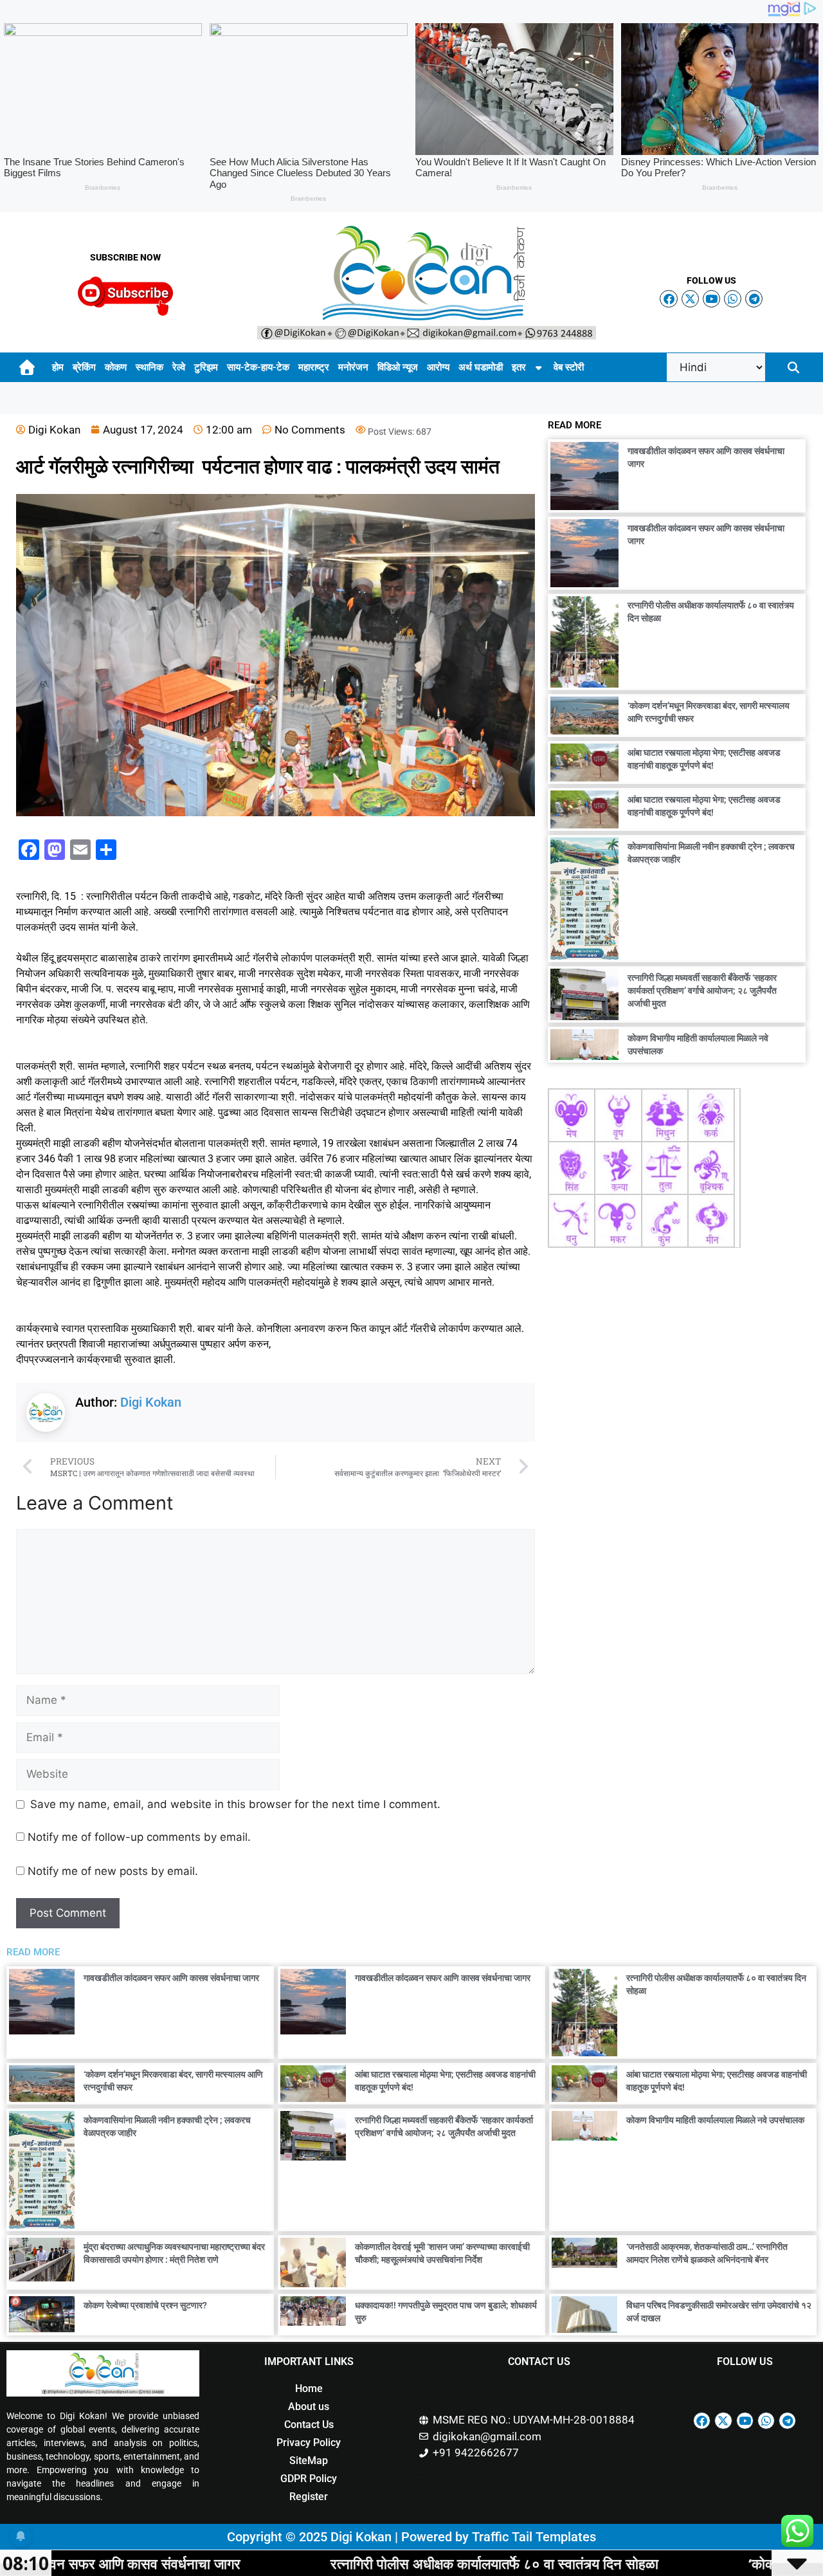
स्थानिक (149, 367)
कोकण (116, 367)
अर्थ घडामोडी (481, 367)
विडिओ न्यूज (398, 367)
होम (58, 367)
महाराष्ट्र (314, 367)
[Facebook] (668, 299)
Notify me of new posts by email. (113, 1871)
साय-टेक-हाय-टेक (258, 367)
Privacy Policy (309, 2443)
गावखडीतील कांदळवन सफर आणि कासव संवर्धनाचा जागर (171, 1978)
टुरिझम (206, 367)
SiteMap (309, 2461)
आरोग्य (438, 367)
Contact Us (309, 2425)
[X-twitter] (690, 299)
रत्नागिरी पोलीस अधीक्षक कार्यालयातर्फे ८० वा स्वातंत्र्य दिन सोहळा (349, 2563)
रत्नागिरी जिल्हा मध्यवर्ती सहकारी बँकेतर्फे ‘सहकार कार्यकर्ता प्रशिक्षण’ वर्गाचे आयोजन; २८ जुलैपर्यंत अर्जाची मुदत (702, 991)
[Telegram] (754, 299)
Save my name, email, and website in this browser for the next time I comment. (235, 1804)
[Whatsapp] (733, 299)
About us (309, 2407)
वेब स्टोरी (569, 367)
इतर (519, 367)
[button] (793, 368)
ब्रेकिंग (84, 367)
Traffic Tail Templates (534, 2537)
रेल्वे (179, 367)
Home (309, 2389)
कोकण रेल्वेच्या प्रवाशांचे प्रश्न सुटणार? (145, 2305)
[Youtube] (711, 299)
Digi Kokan (151, 1402)
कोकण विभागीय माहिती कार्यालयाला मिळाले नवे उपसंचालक (715, 2120)
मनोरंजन (353, 367)
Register (309, 2497)
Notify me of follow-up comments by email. (139, 1837)
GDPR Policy (309, 2479)
